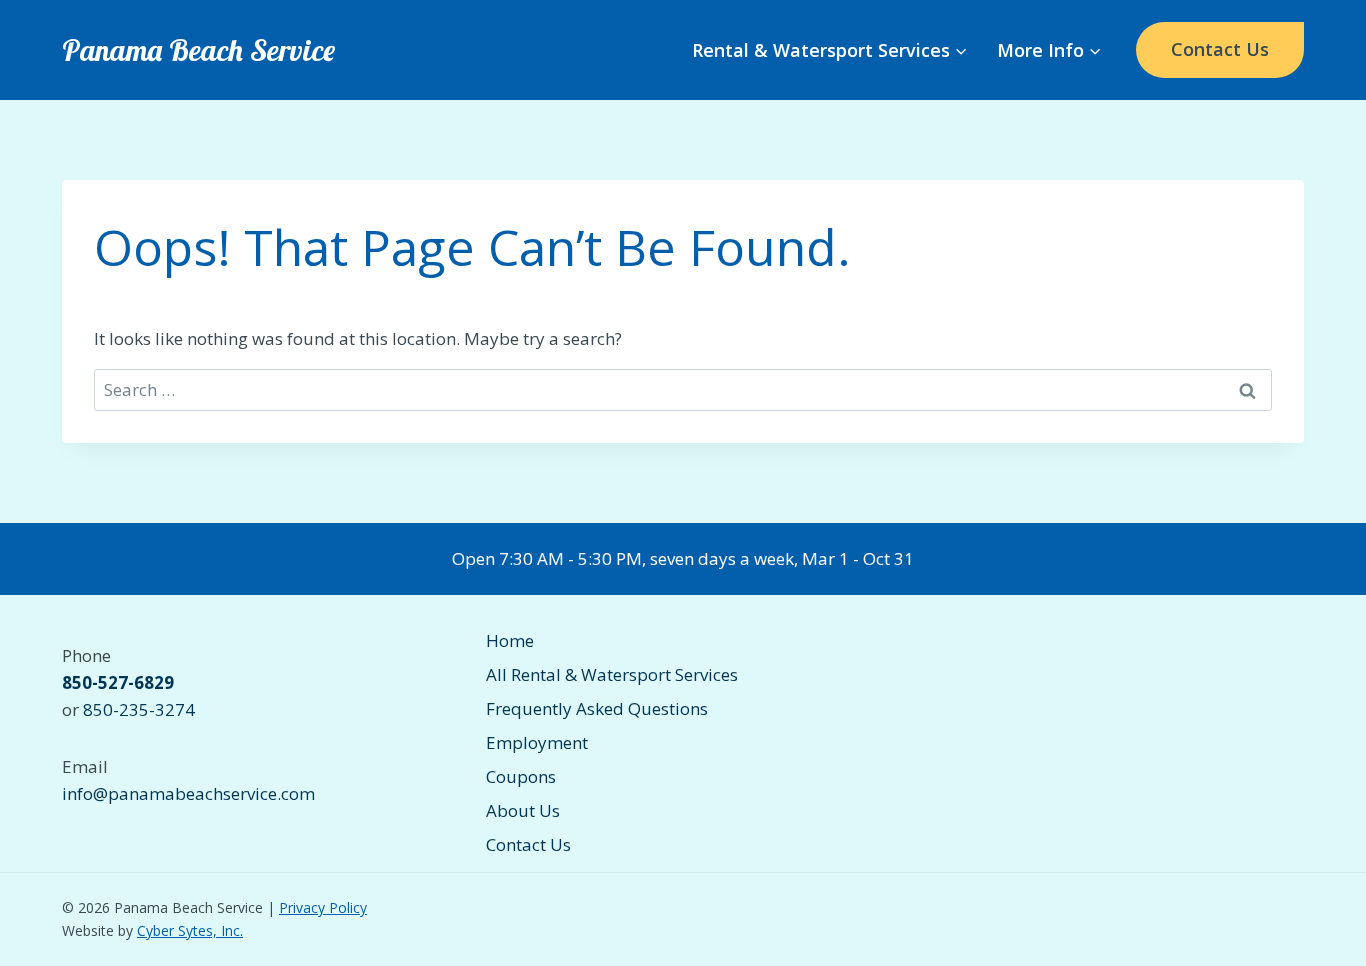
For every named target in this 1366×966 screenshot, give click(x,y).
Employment (537, 742)
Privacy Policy (323, 907)
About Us (523, 810)
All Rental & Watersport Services (612, 674)
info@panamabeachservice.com (188, 793)
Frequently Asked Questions (597, 708)
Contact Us (1220, 49)
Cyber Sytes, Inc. (190, 930)
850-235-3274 (139, 709)
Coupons (521, 776)
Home (510, 640)
